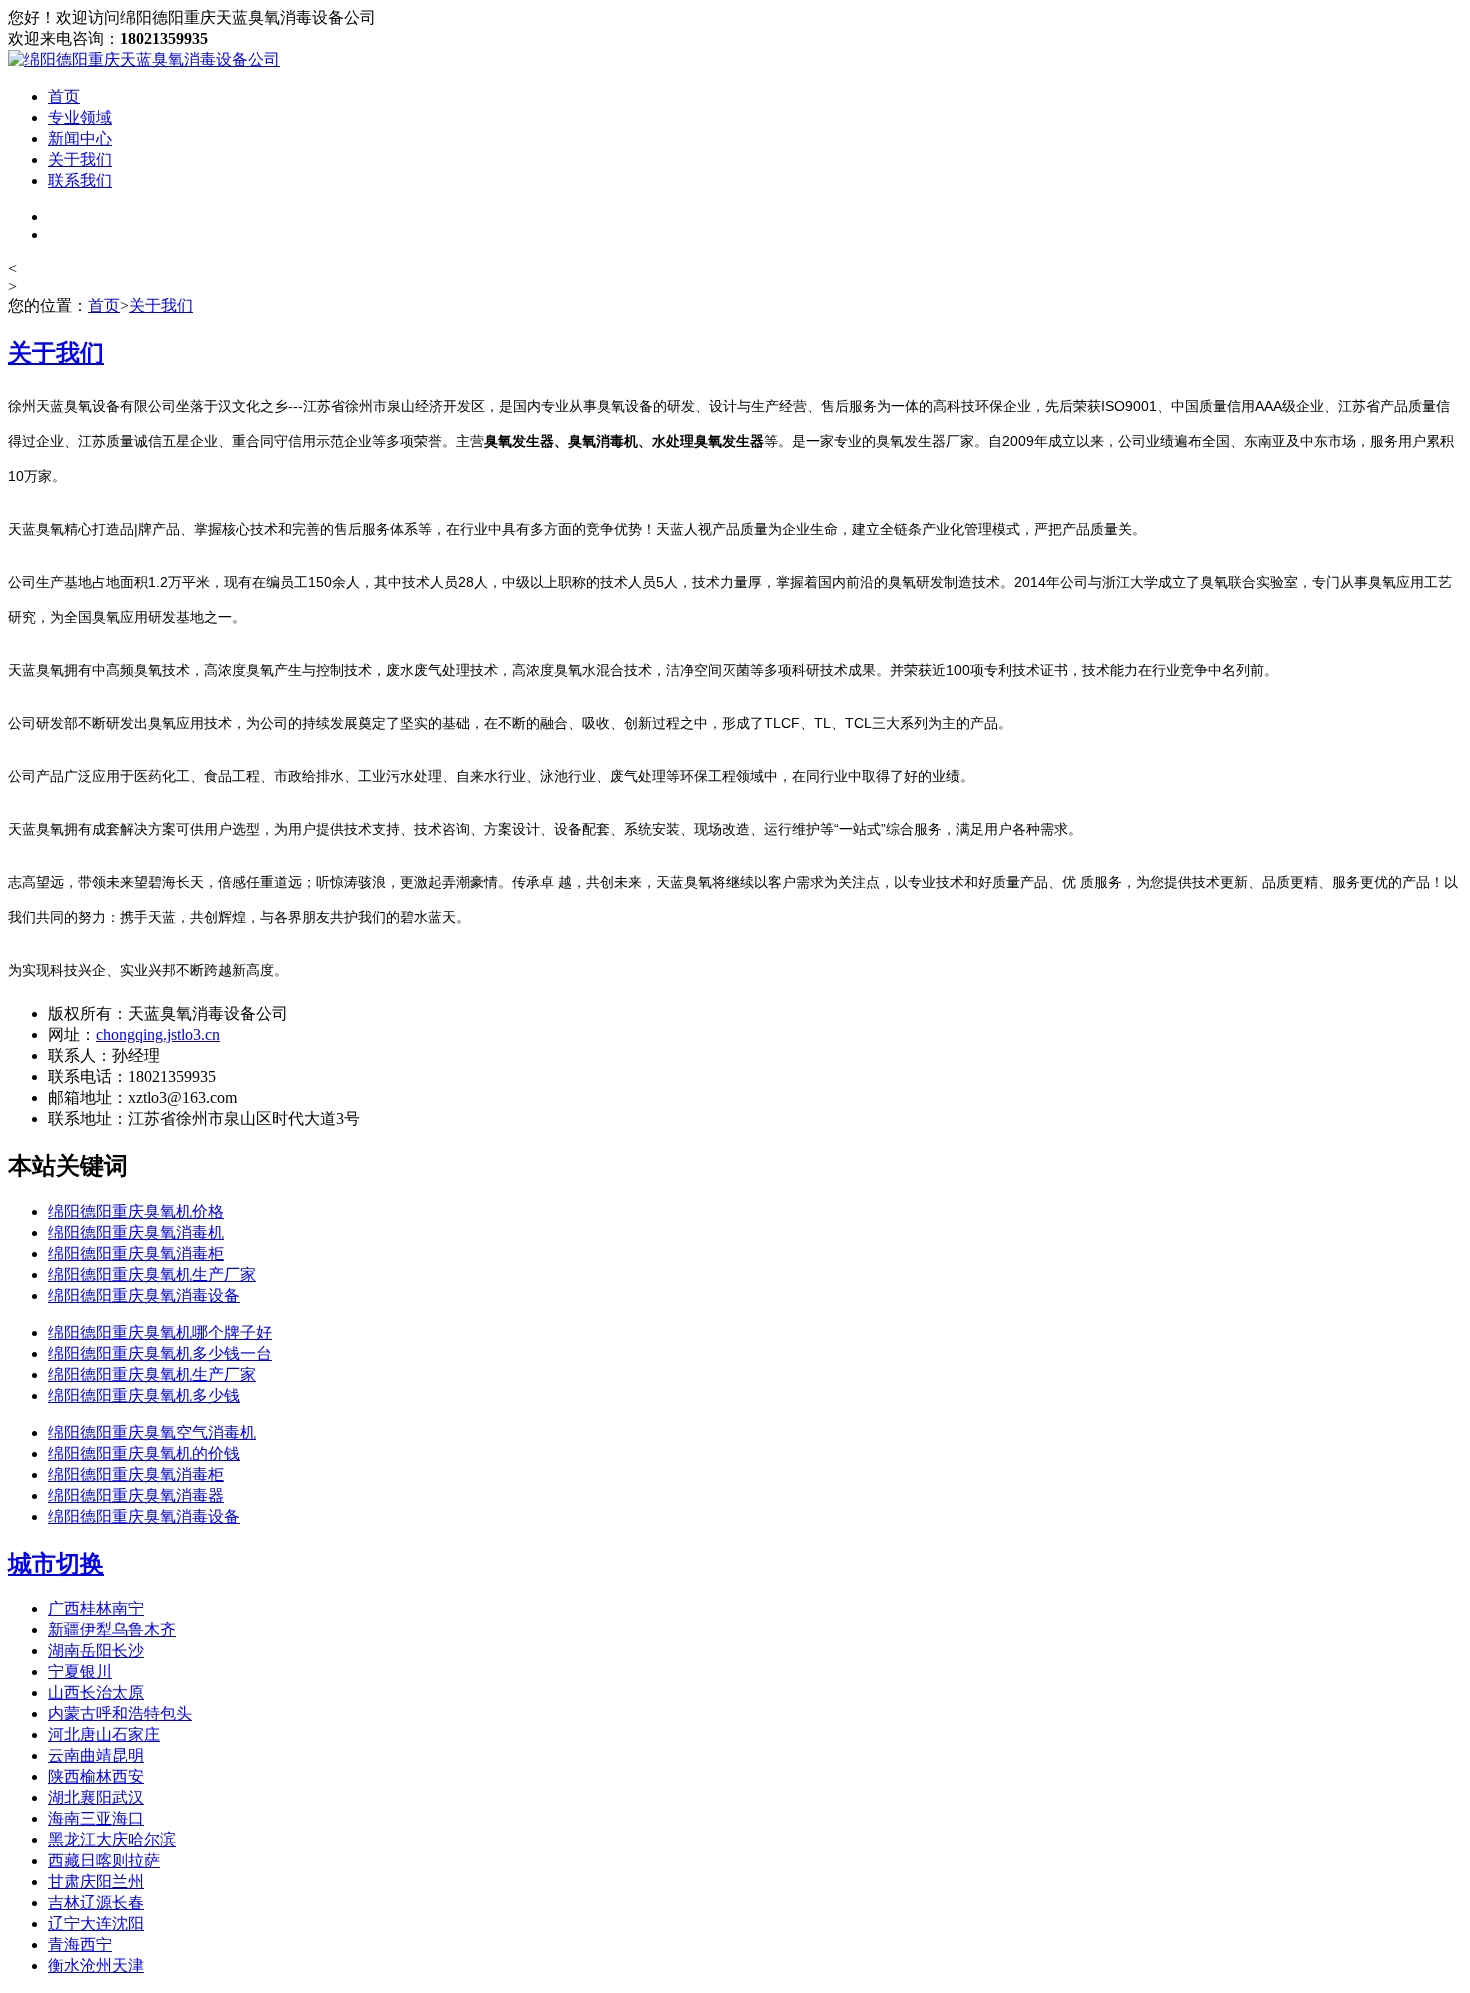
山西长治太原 (96, 1692)
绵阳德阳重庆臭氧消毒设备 (144, 1295)
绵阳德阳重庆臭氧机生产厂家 (152, 1274)
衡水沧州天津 (96, 1965)
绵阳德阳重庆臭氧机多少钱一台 (160, 1353)
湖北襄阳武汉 (96, 1797)
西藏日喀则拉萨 (104, 1860)
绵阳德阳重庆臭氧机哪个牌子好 (160, 1332)
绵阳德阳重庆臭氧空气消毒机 (152, 1432)
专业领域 (80, 117)
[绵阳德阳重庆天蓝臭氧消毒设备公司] (144, 59)
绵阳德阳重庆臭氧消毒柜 (136, 1253)
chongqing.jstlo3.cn (158, 1034)
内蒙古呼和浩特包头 (120, 1713)
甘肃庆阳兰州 (96, 1881)
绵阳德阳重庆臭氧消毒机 (136, 1232)
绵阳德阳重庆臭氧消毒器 (136, 1495)
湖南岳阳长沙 (96, 1650)
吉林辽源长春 (96, 1902)
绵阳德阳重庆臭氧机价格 (136, 1211)
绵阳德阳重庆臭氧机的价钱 (144, 1453)
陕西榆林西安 (96, 1776)
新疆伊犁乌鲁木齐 (112, 1629)
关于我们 (80, 159)
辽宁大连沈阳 (96, 1923)
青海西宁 (80, 1944)
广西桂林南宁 (96, 1608)
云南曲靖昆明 (96, 1755)
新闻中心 (80, 138)
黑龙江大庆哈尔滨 (112, 1839)
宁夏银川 (80, 1671)
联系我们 (80, 180)
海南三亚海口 (96, 1818)
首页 (64, 96)
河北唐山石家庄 (104, 1734)
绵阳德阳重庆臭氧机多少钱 (144, 1395)
